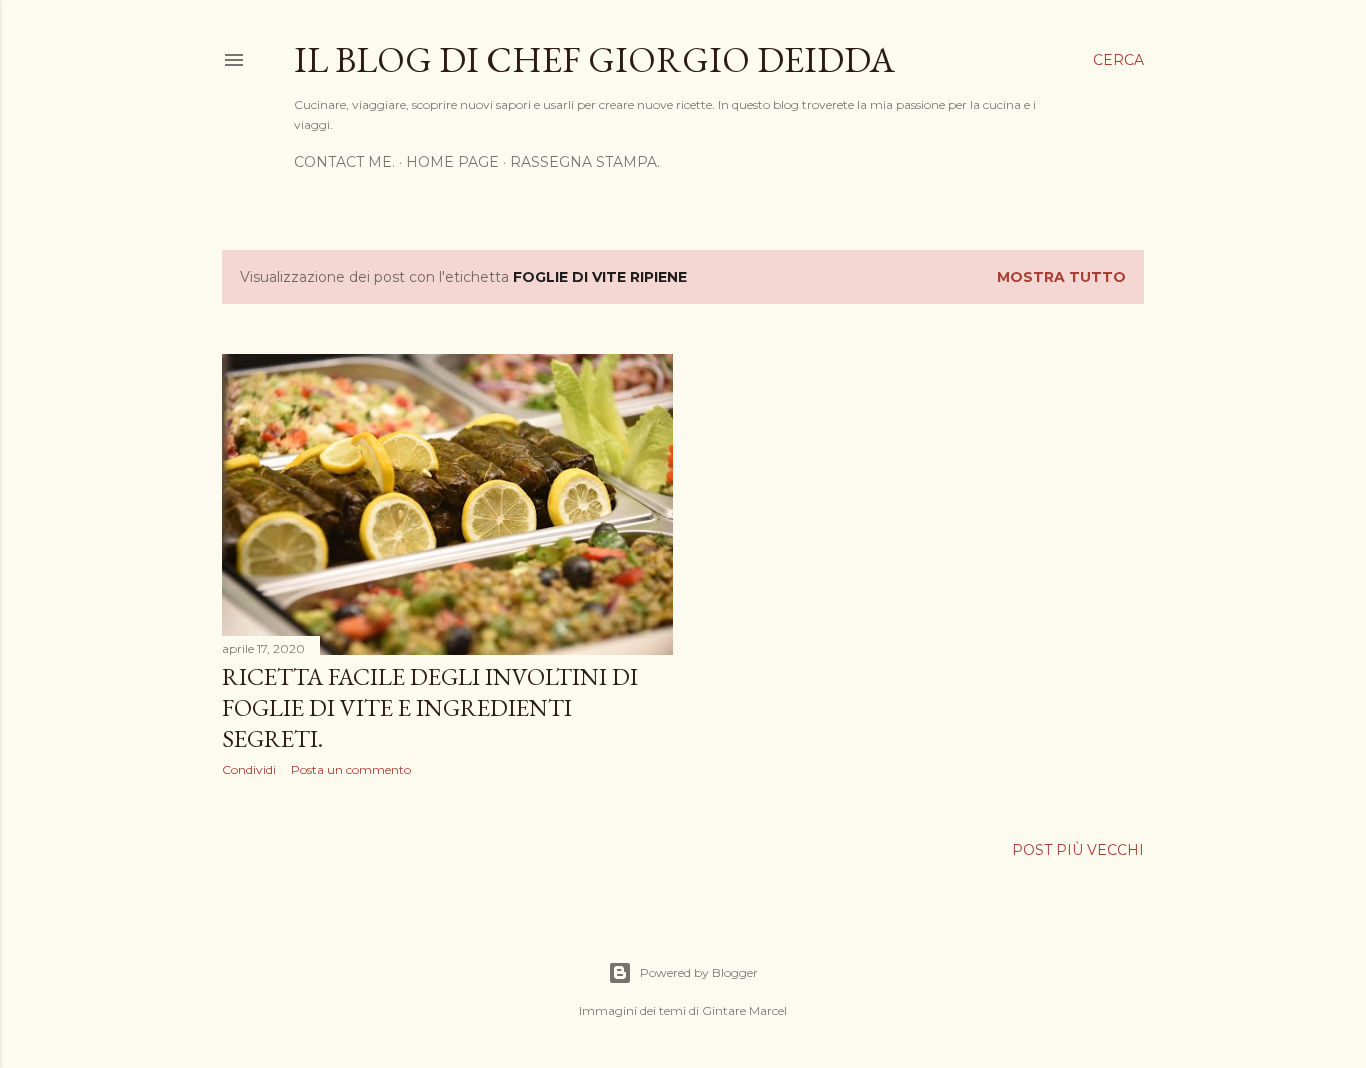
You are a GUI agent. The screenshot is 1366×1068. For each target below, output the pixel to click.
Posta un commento (351, 769)
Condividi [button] (249, 769)
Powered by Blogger (699, 972)
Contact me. (344, 162)
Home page (452, 162)
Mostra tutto (1061, 277)
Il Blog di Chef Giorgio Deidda (594, 59)
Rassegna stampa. (585, 162)
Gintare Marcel (744, 1010)
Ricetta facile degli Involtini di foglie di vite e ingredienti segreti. (430, 707)
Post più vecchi (1078, 850)
